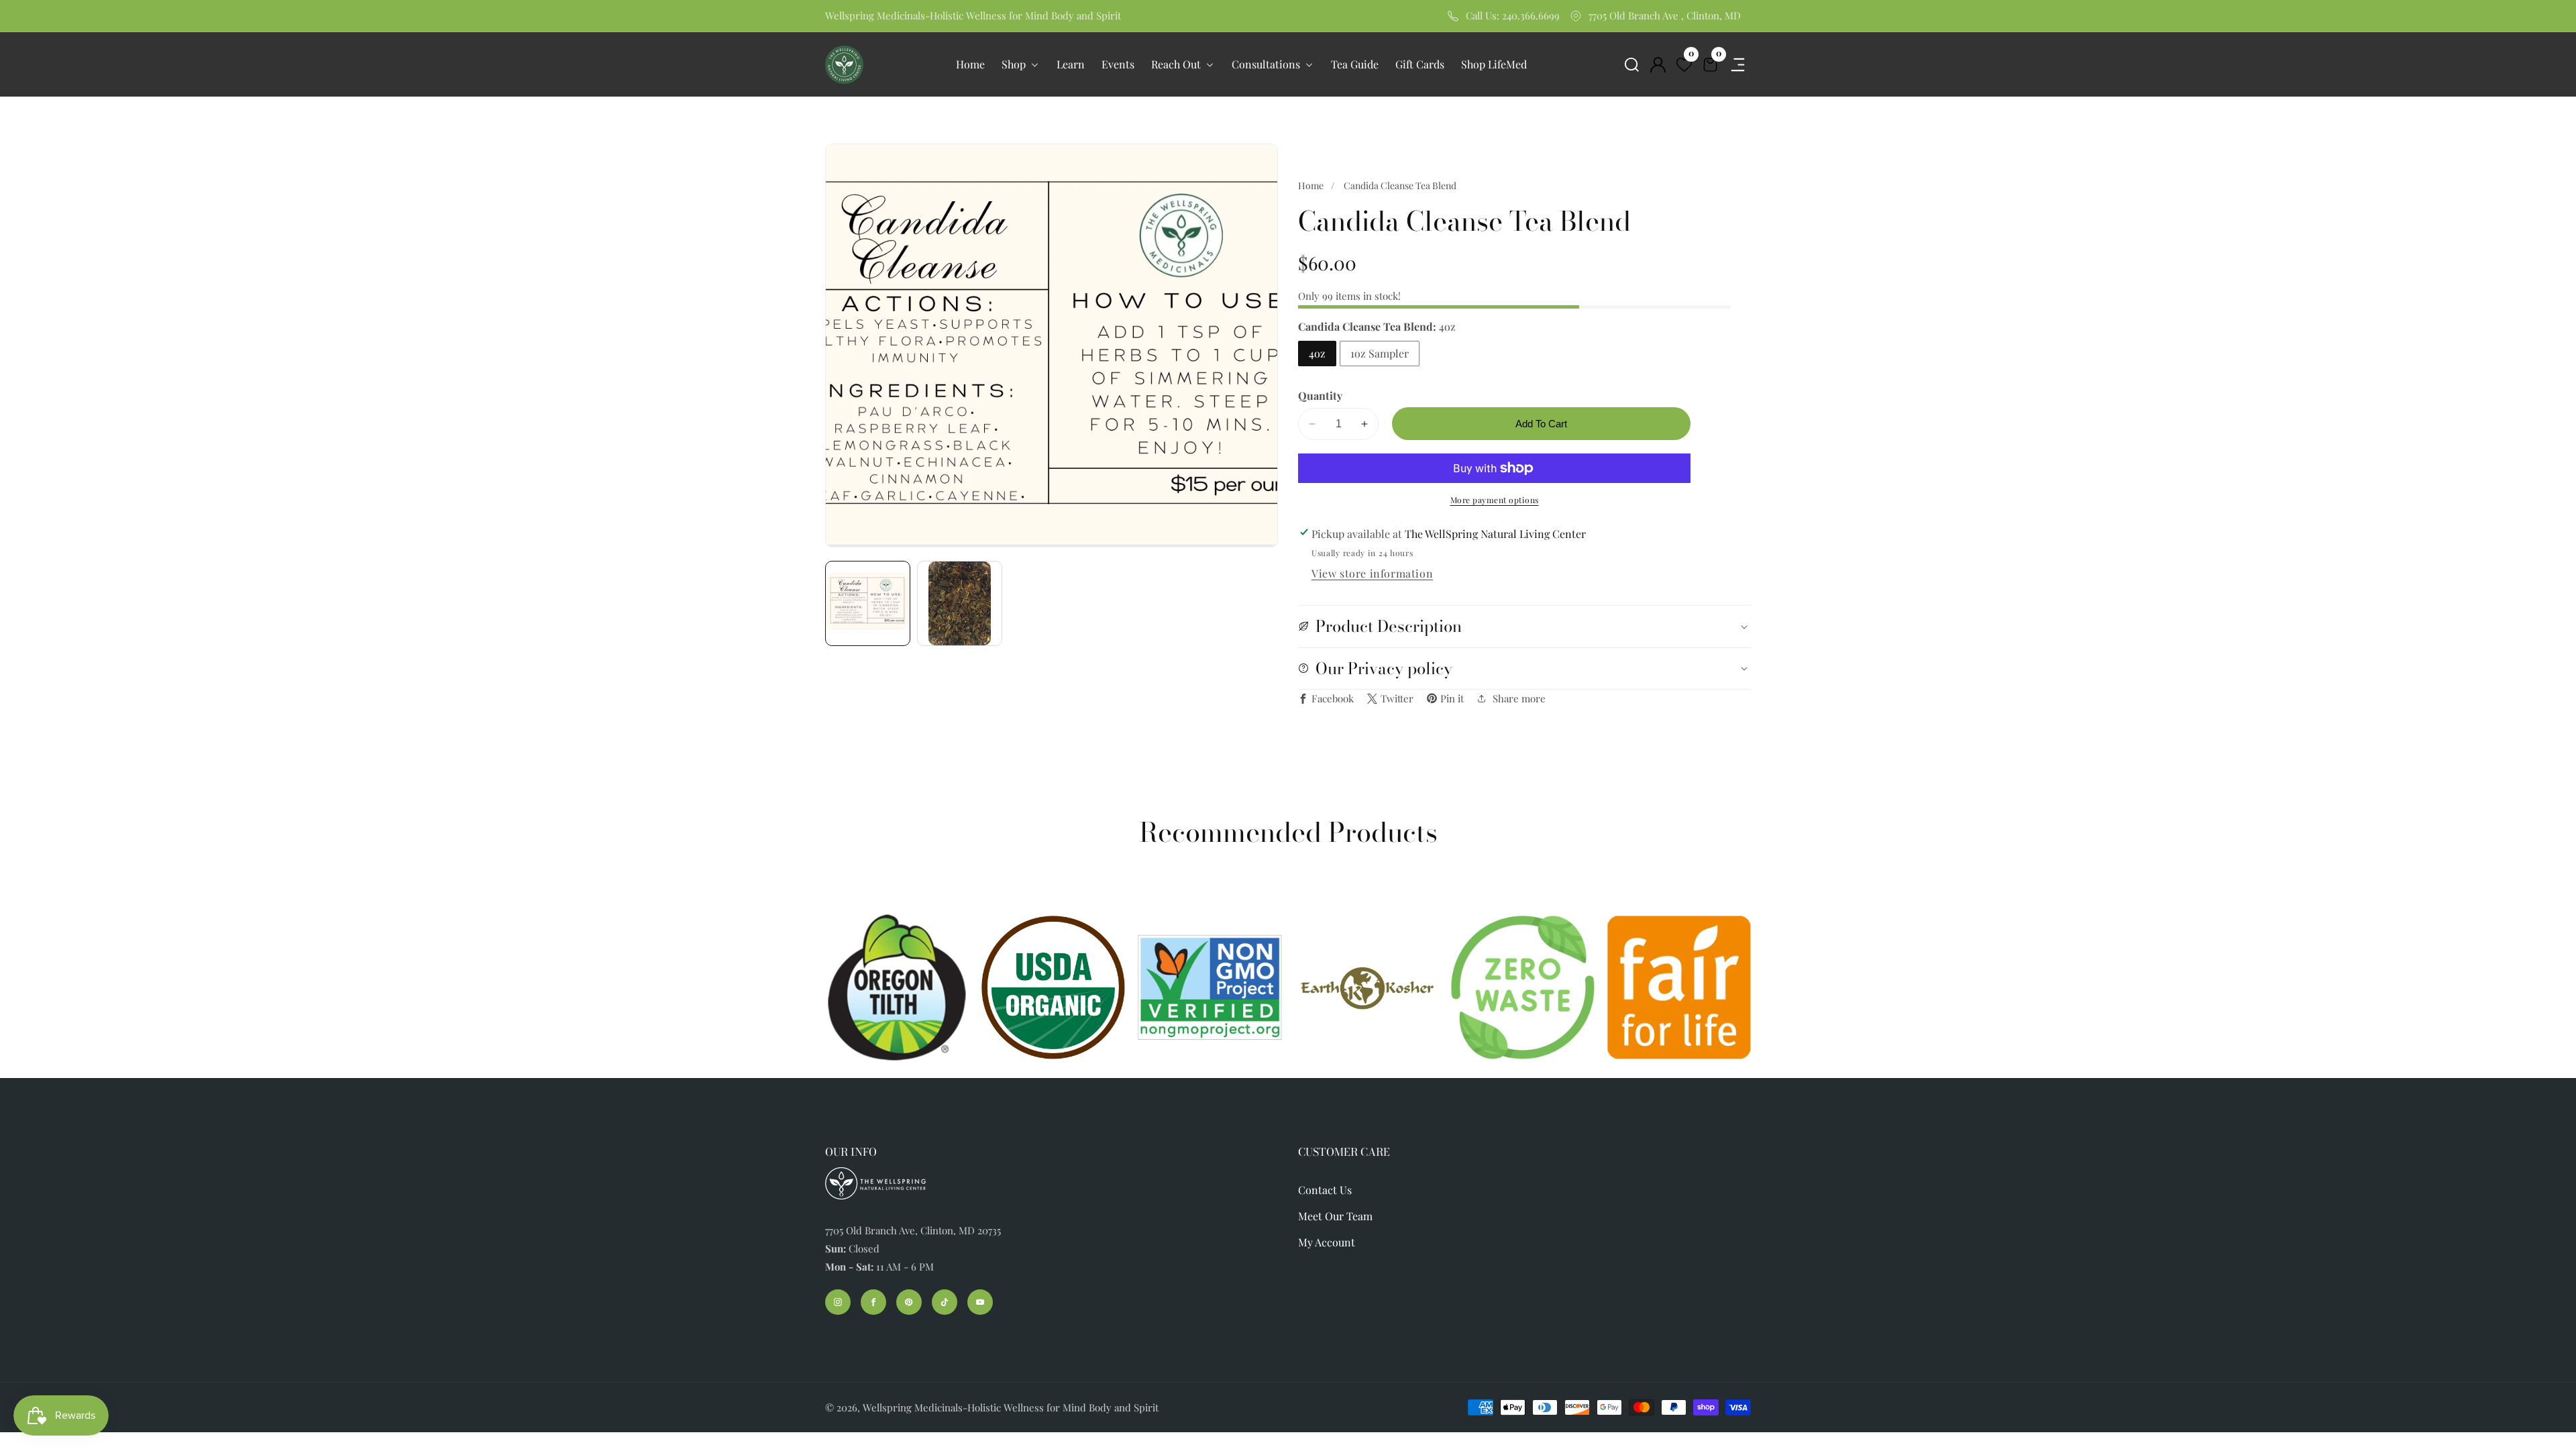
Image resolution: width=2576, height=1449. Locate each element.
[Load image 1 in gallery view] (868, 603)
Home (970, 64)
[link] (1366, 988)
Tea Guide (1355, 64)
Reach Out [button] (1177, 64)
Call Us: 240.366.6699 (1513, 15)
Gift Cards (1420, 64)
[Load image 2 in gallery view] (960, 603)
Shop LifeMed (1494, 64)
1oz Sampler (1380, 353)
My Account (1327, 1242)
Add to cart (1541, 424)
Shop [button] (1015, 64)
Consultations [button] (1267, 64)
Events (1118, 64)
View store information (1372, 573)
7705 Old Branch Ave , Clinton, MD (1665, 15)
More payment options (1495, 500)
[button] (1632, 65)
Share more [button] (1519, 698)
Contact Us (1325, 1190)
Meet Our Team (1335, 1216)
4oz (1317, 353)
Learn (1071, 64)
